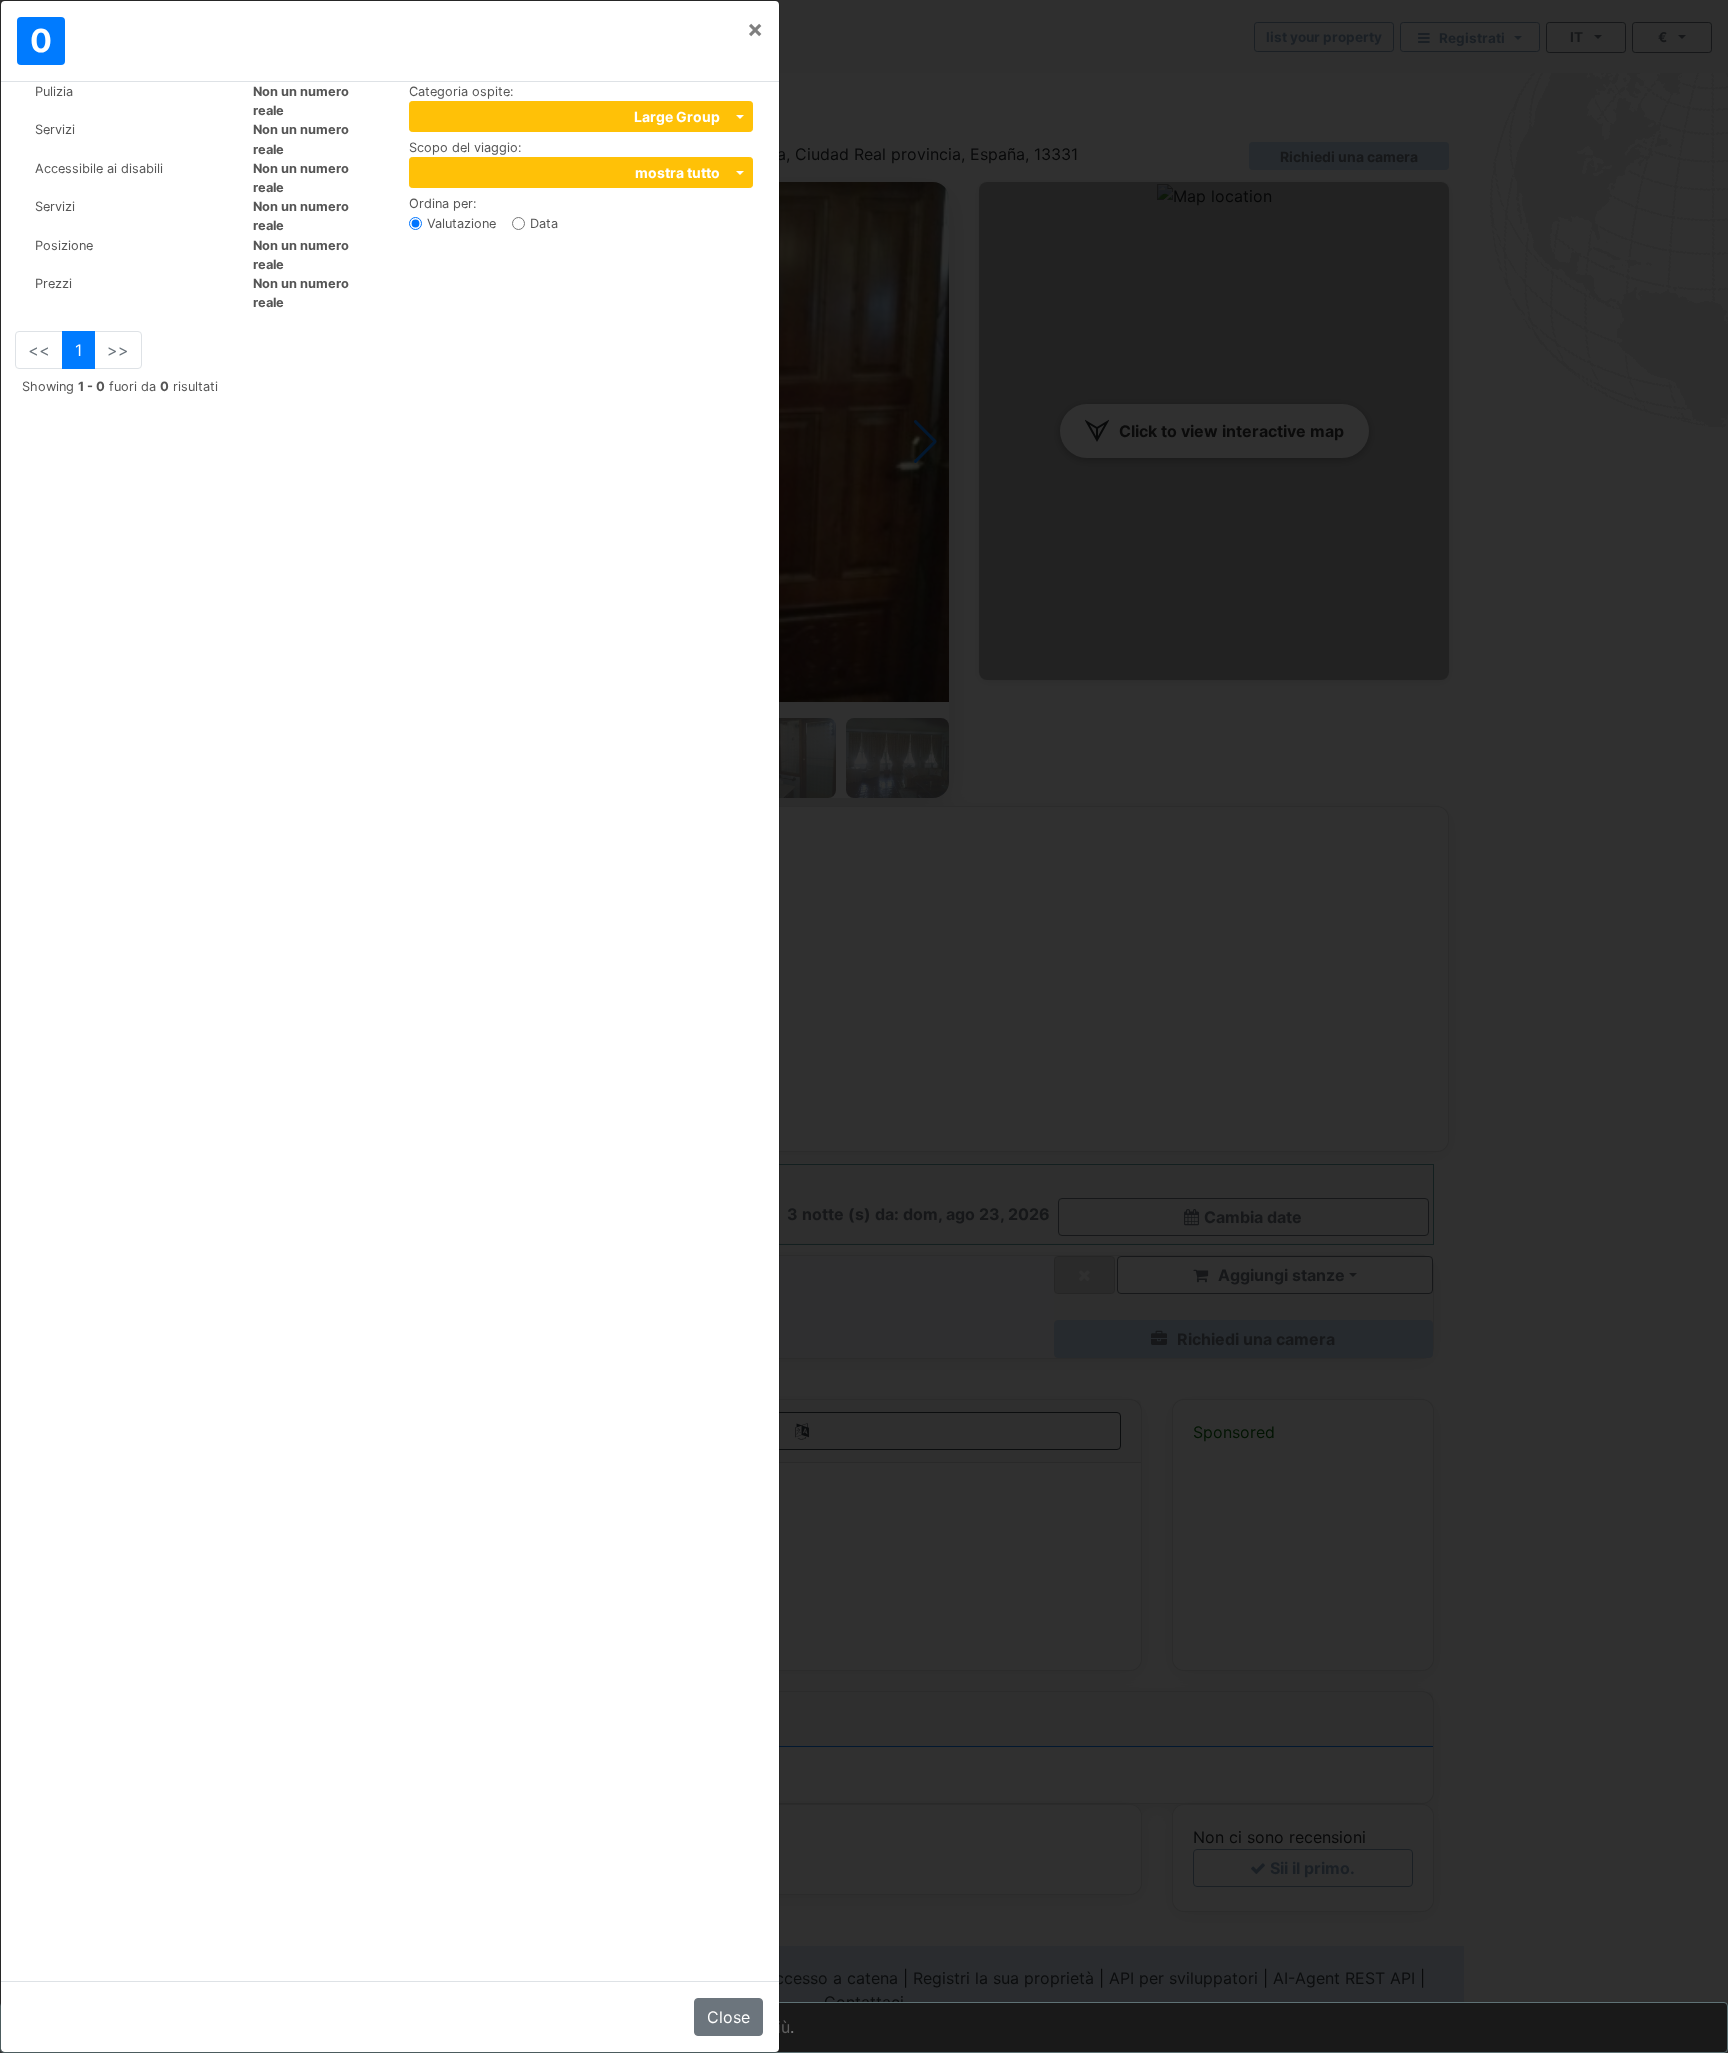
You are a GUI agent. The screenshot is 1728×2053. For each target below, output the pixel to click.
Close (728, 2017)
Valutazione (461, 223)
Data (544, 223)
